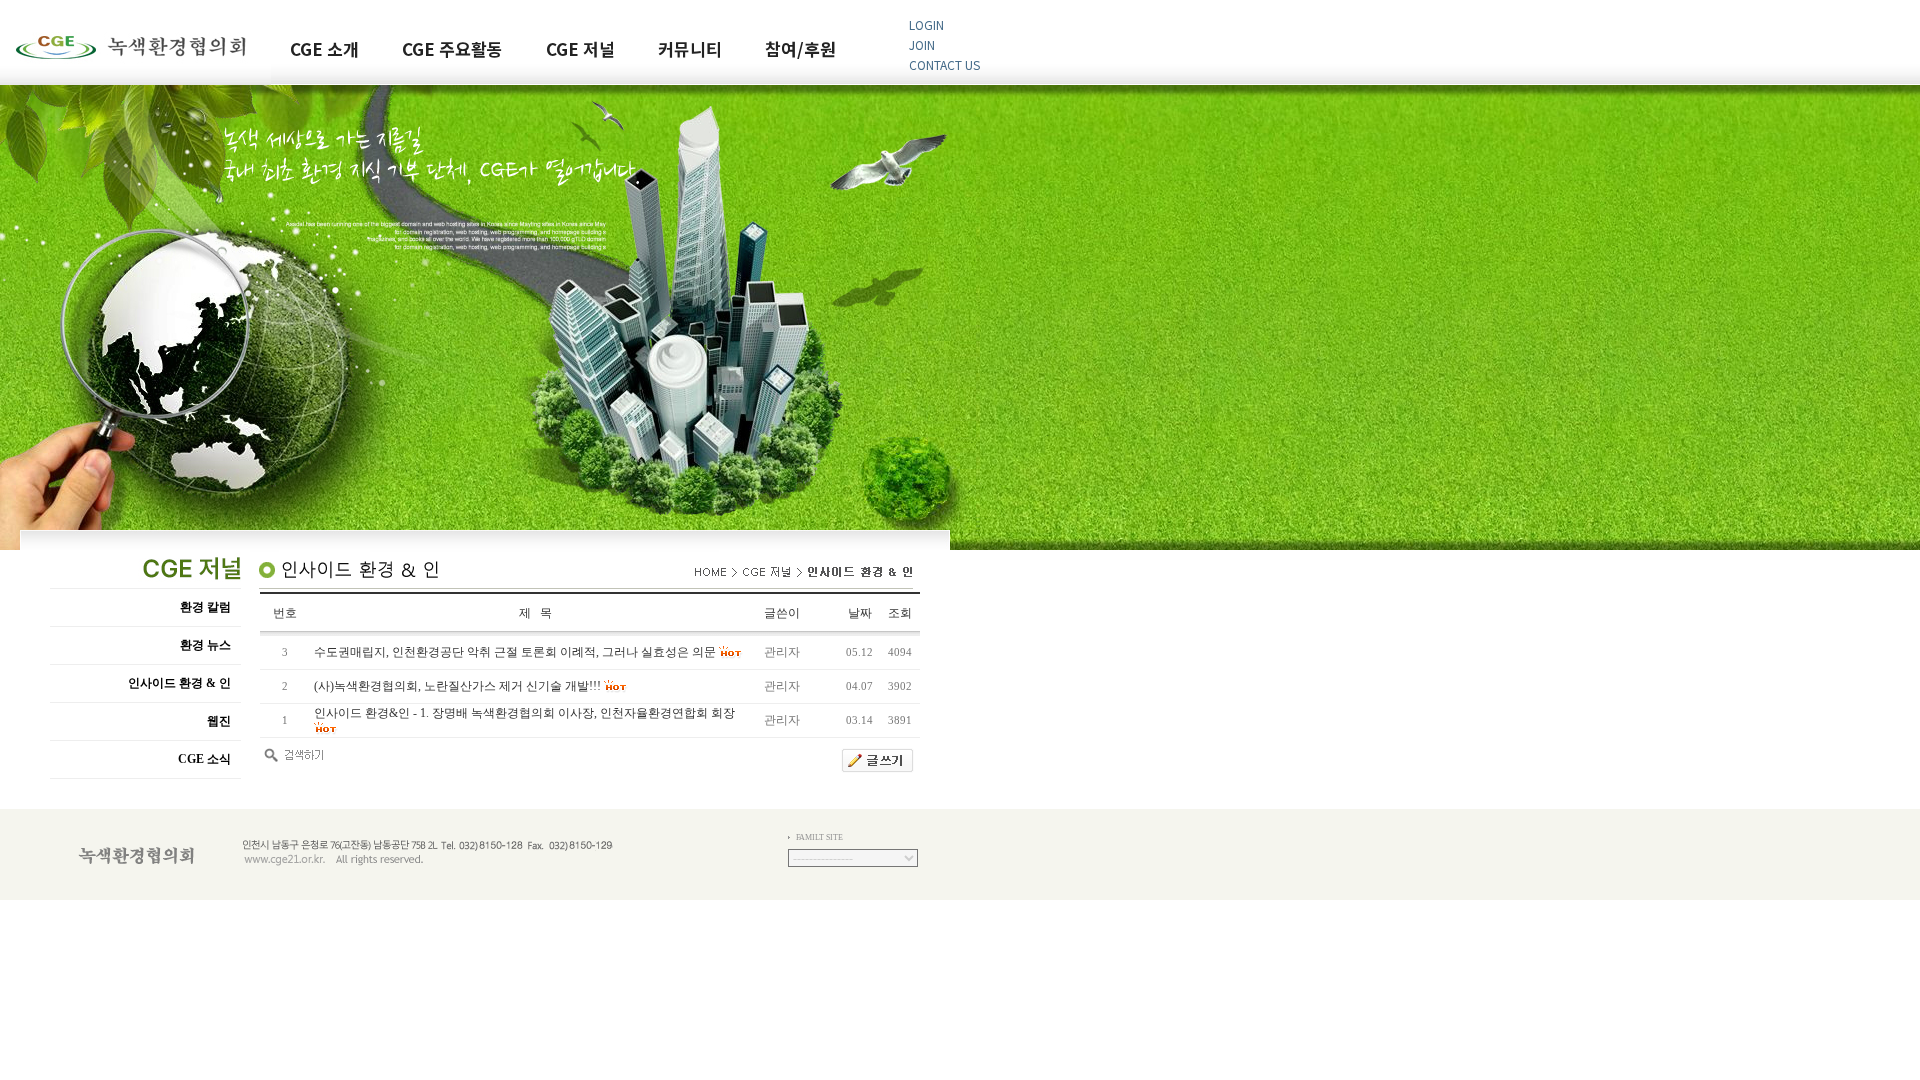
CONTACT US (944, 64)
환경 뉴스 (205, 645)
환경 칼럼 (205, 607)
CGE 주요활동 (452, 50)
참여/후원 (800, 50)
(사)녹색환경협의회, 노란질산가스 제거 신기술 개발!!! (457, 686)
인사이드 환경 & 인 (179, 683)
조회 (900, 613)
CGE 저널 (580, 50)
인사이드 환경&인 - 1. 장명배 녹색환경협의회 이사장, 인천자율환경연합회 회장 (524, 713)
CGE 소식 (204, 759)
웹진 (219, 721)
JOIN (922, 44)
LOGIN (926, 24)
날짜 (860, 613)
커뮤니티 (690, 50)
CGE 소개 (324, 50)
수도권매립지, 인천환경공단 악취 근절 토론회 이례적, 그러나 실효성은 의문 (515, 652)
